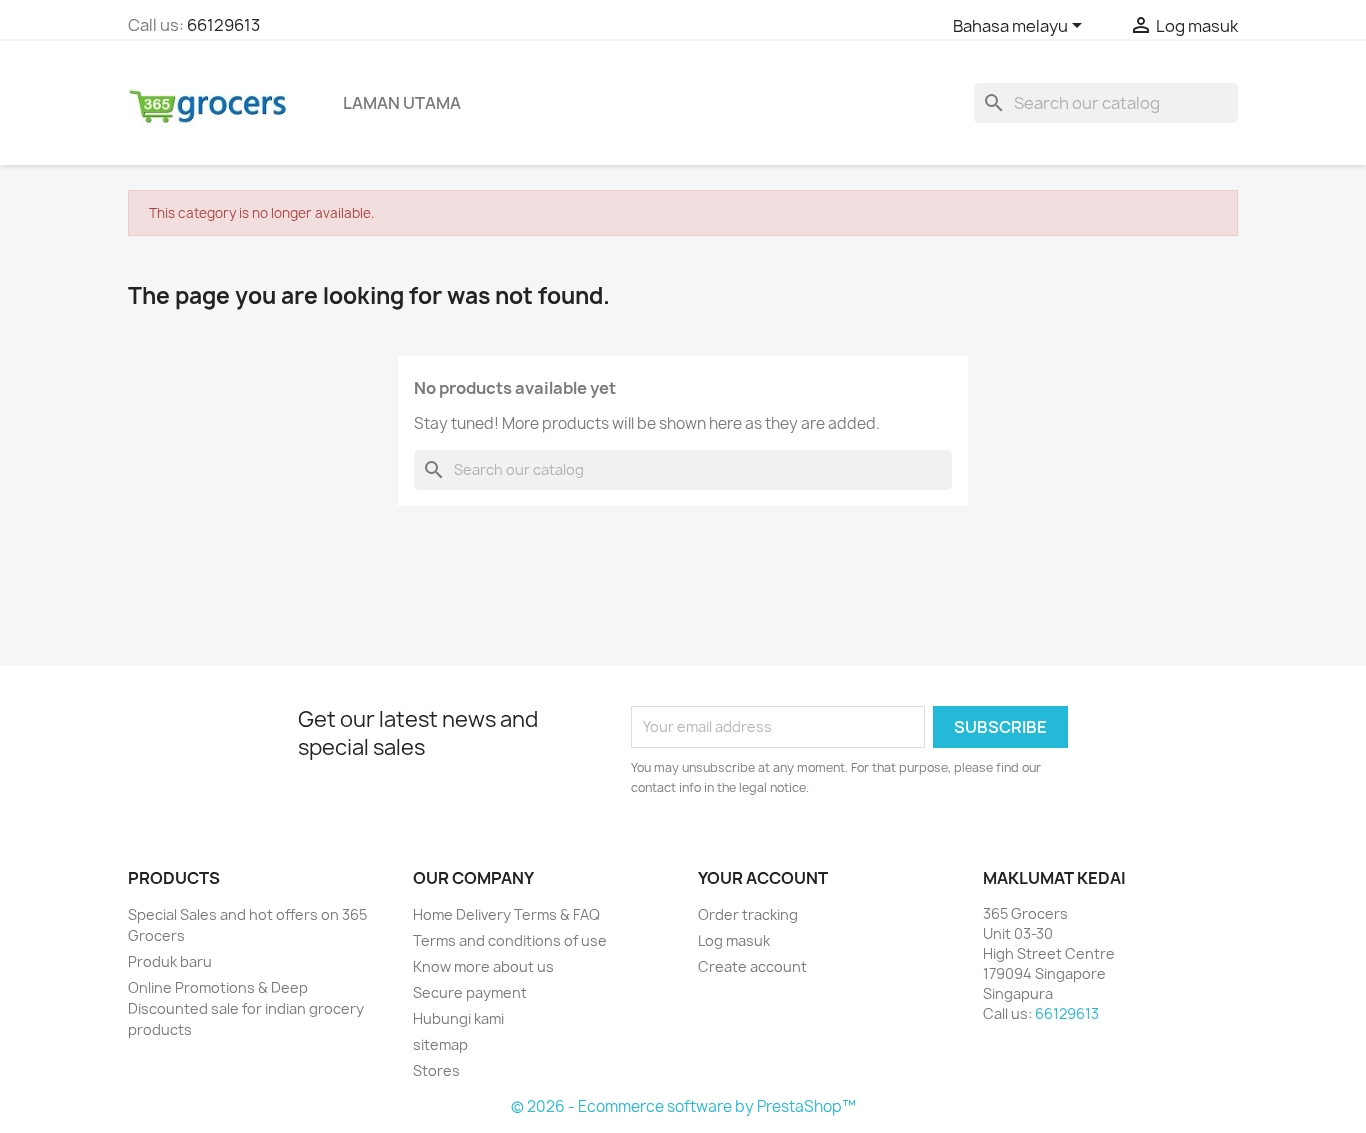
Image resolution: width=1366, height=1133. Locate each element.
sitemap (440, 1044)
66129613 (223, 25)
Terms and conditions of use (510, 940)
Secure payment (470, 992)
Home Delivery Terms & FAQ (506, 914)
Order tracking (748, 914)
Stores (436, 1070)
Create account (752, 966)
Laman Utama (402, 103)
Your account (763, 878)
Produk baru (170, 961)
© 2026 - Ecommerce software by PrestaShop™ (683, 1106)
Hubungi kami (458, 1018)
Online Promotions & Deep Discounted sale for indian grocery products (246, 1008)
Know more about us (483, 966)
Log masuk (734, 940)
